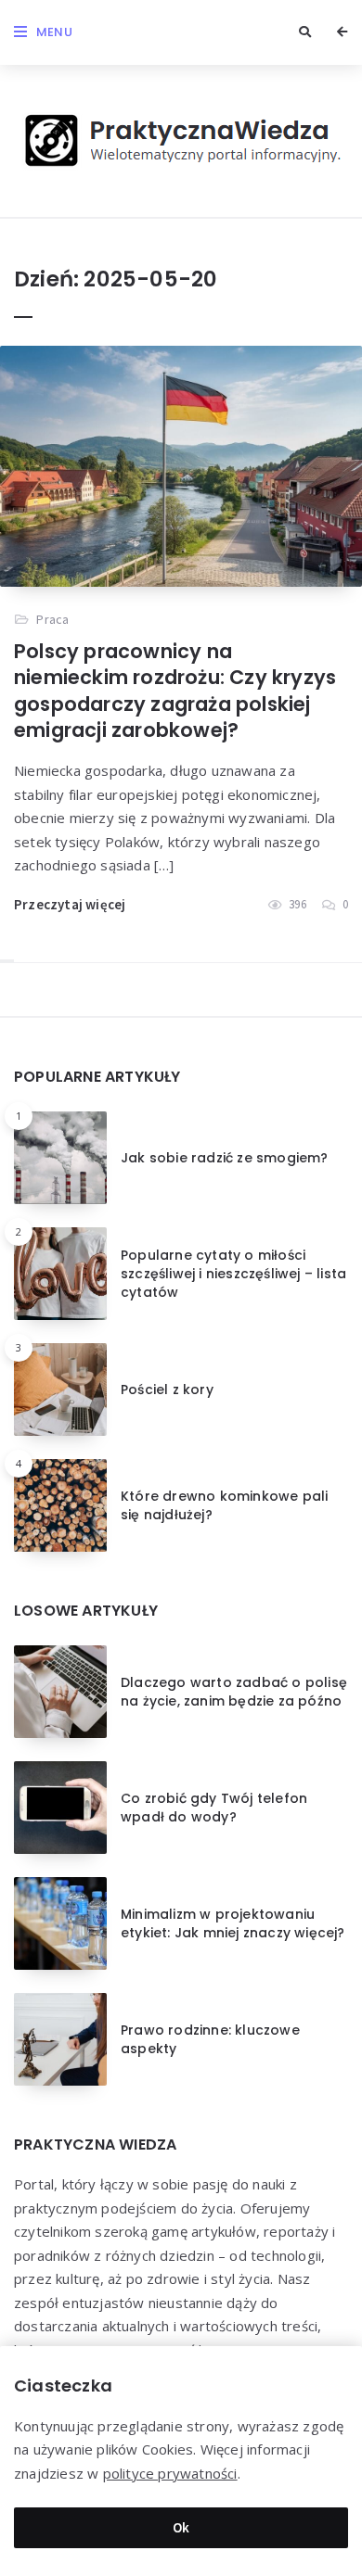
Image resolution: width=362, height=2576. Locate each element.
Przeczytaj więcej (70, 904)
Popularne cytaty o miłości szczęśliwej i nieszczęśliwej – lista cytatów (233, 1274)
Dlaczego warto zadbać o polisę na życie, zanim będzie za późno (234, 1692)
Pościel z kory (167, 1390)
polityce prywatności (170, 2473)
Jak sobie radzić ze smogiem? (225, 1158)
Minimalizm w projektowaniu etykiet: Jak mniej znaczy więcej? (233, 1923)
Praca (52, 619)
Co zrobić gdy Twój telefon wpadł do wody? (214, 1808)
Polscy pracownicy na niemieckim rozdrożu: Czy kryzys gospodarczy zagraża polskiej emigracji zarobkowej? (175, 691)
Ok (181, 2527)
